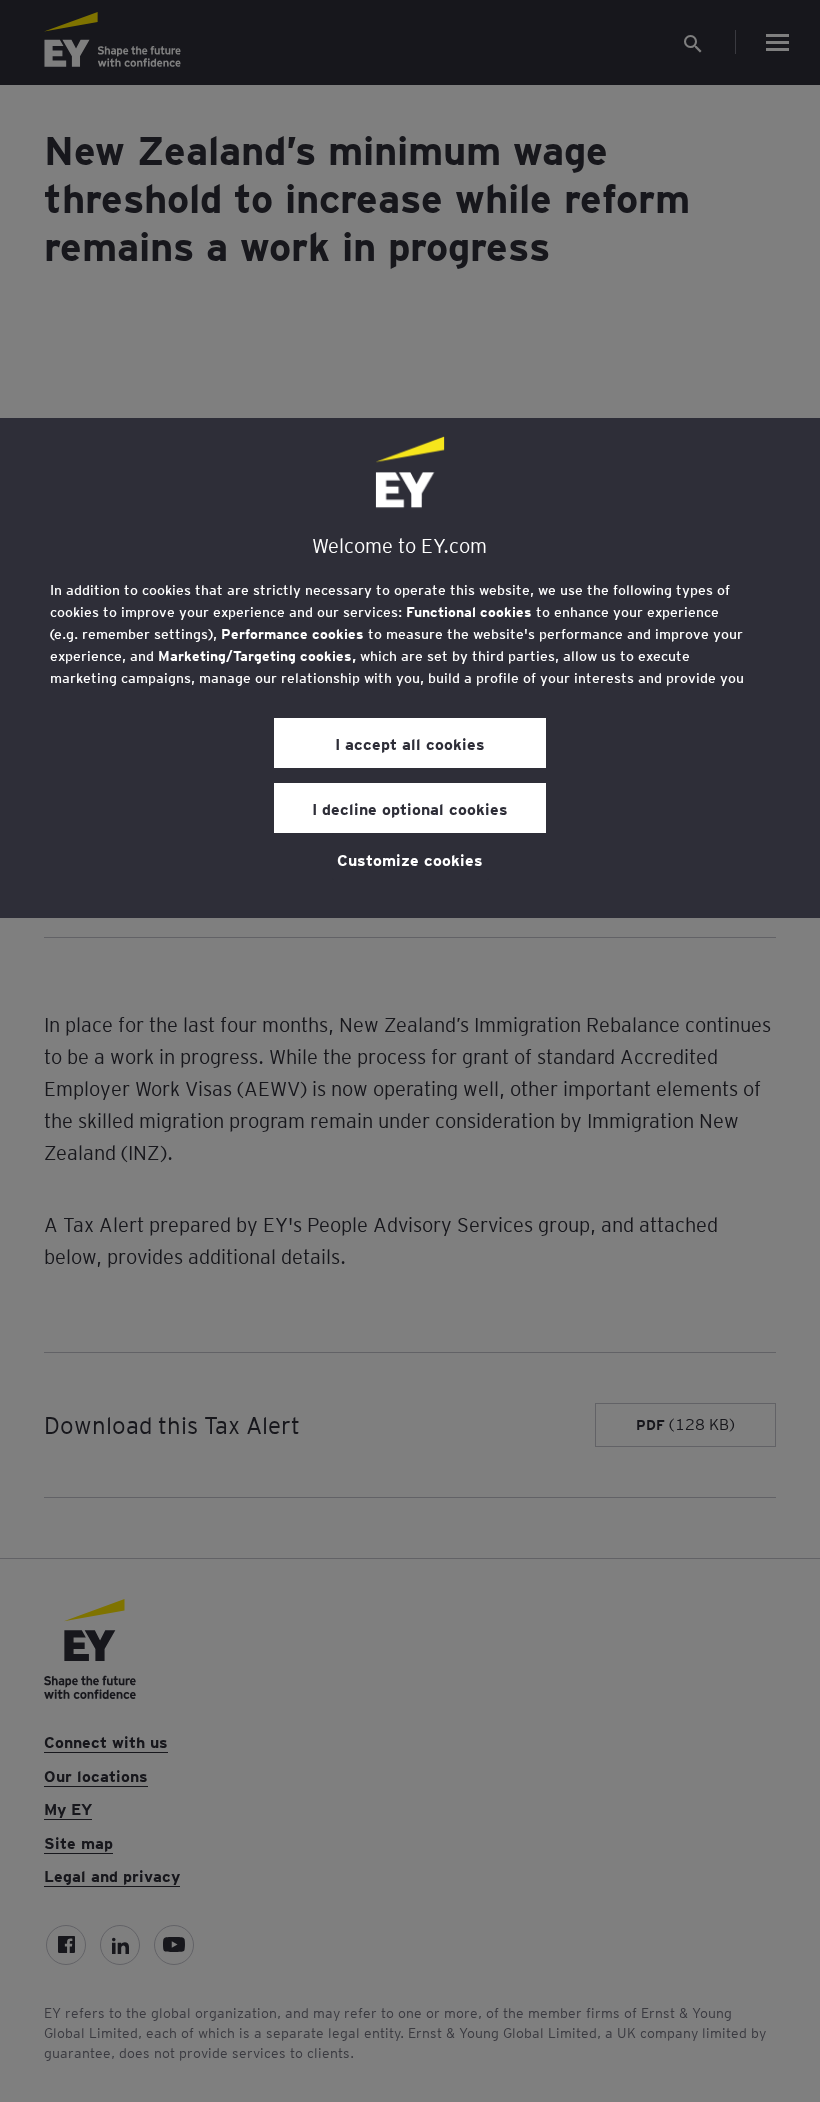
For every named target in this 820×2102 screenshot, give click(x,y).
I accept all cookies (410, 743)
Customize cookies (410, 859)
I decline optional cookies (410, 808)
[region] (410, 668)
